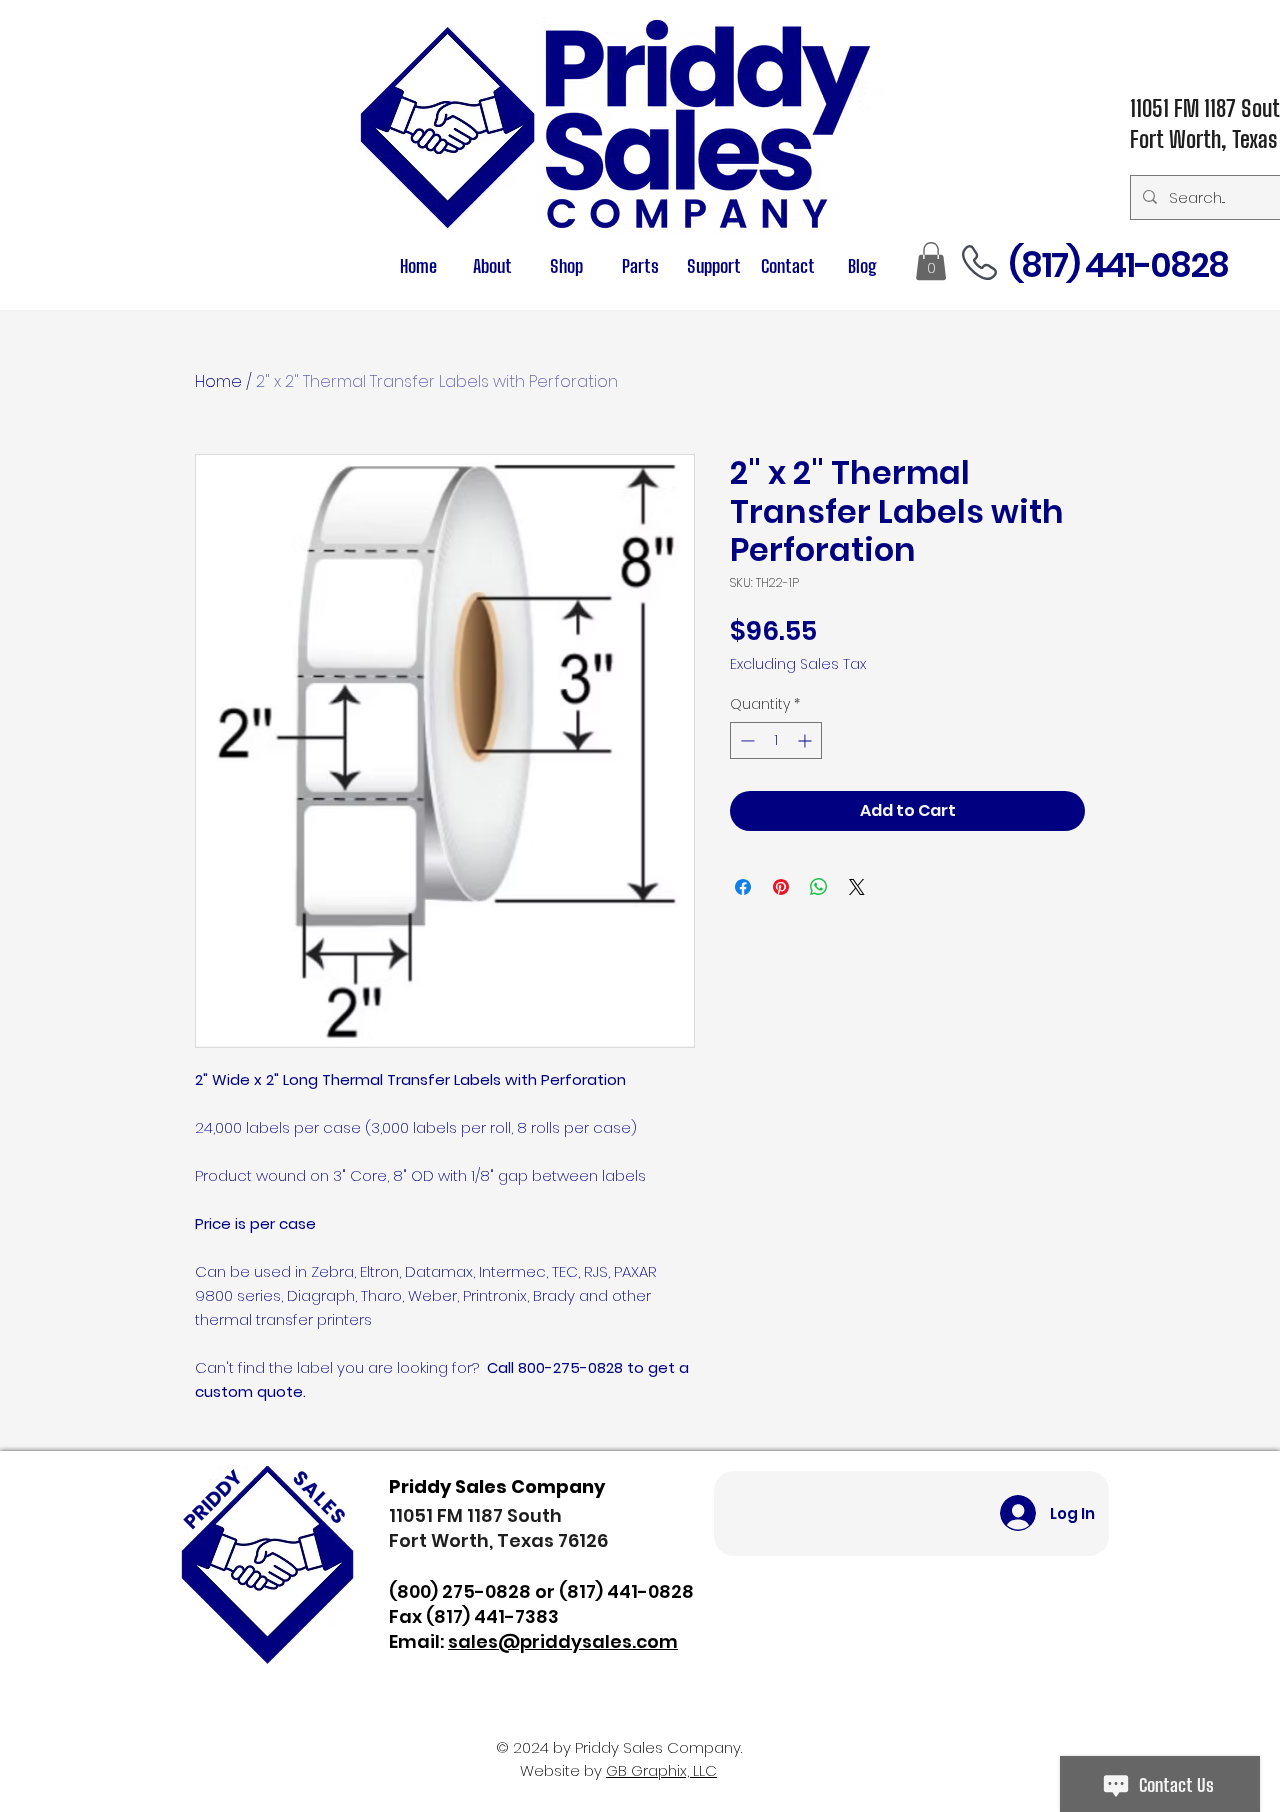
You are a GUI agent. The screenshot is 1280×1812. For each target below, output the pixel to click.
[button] (640, 266)
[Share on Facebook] (743, 887)
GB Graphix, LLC (661, 1770)
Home (218, 381)
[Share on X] (857, 887)
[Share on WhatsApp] (819, 887)
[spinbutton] (776, 740)
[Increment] (806, 740)
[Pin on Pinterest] (781, 887)
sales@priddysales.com (563, 1641)
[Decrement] (745, 740)
